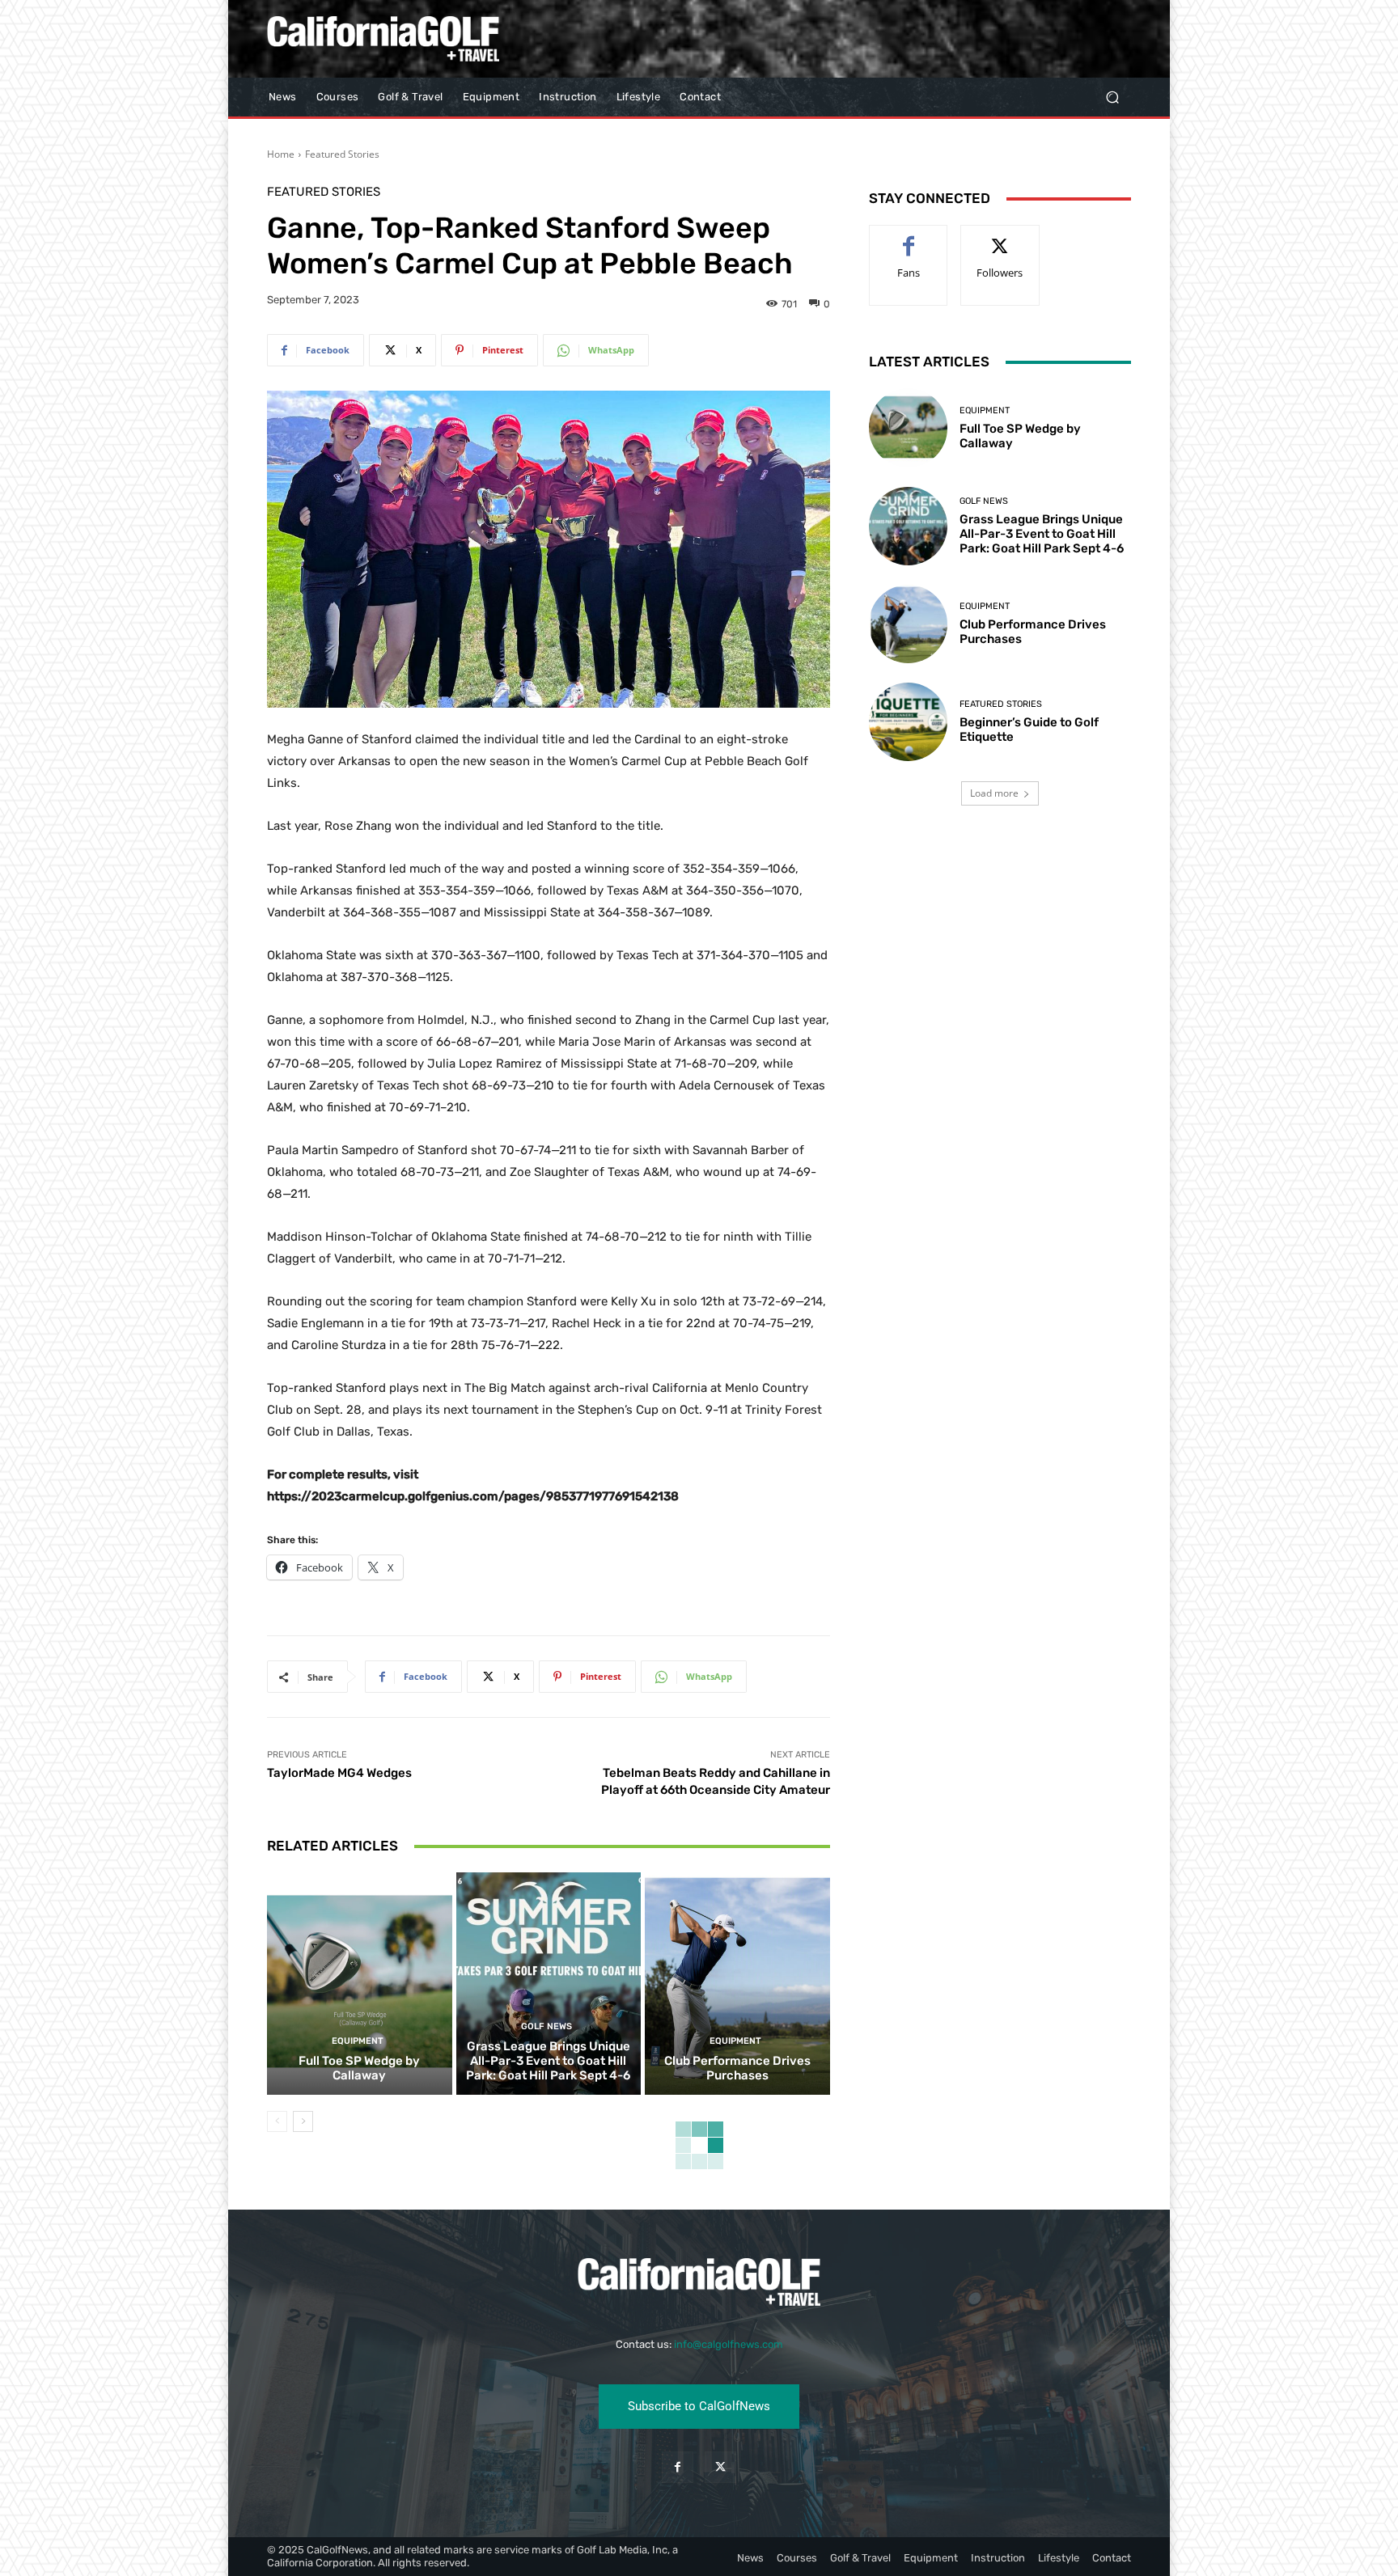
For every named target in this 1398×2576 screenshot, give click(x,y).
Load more (994, 793)
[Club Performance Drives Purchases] (737, 1983)
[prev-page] (277, 2121)
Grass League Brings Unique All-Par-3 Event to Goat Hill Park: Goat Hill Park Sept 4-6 (548, 2061)
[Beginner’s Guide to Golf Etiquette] (908, 722)
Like (909, 237)
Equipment (358, 2041)
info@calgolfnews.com (729, 2344)
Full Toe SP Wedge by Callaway (359, 2068)
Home (281, 154)
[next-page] (303, 2121)
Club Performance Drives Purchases (737, 2068)
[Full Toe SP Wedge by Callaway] (360, 1983)
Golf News (546, 2026)
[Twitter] (720, 2467)
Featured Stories (342, 154)
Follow (1000, 237)
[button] (1112, 97)
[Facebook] (678, 2467)
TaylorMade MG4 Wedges (339, 1773)
